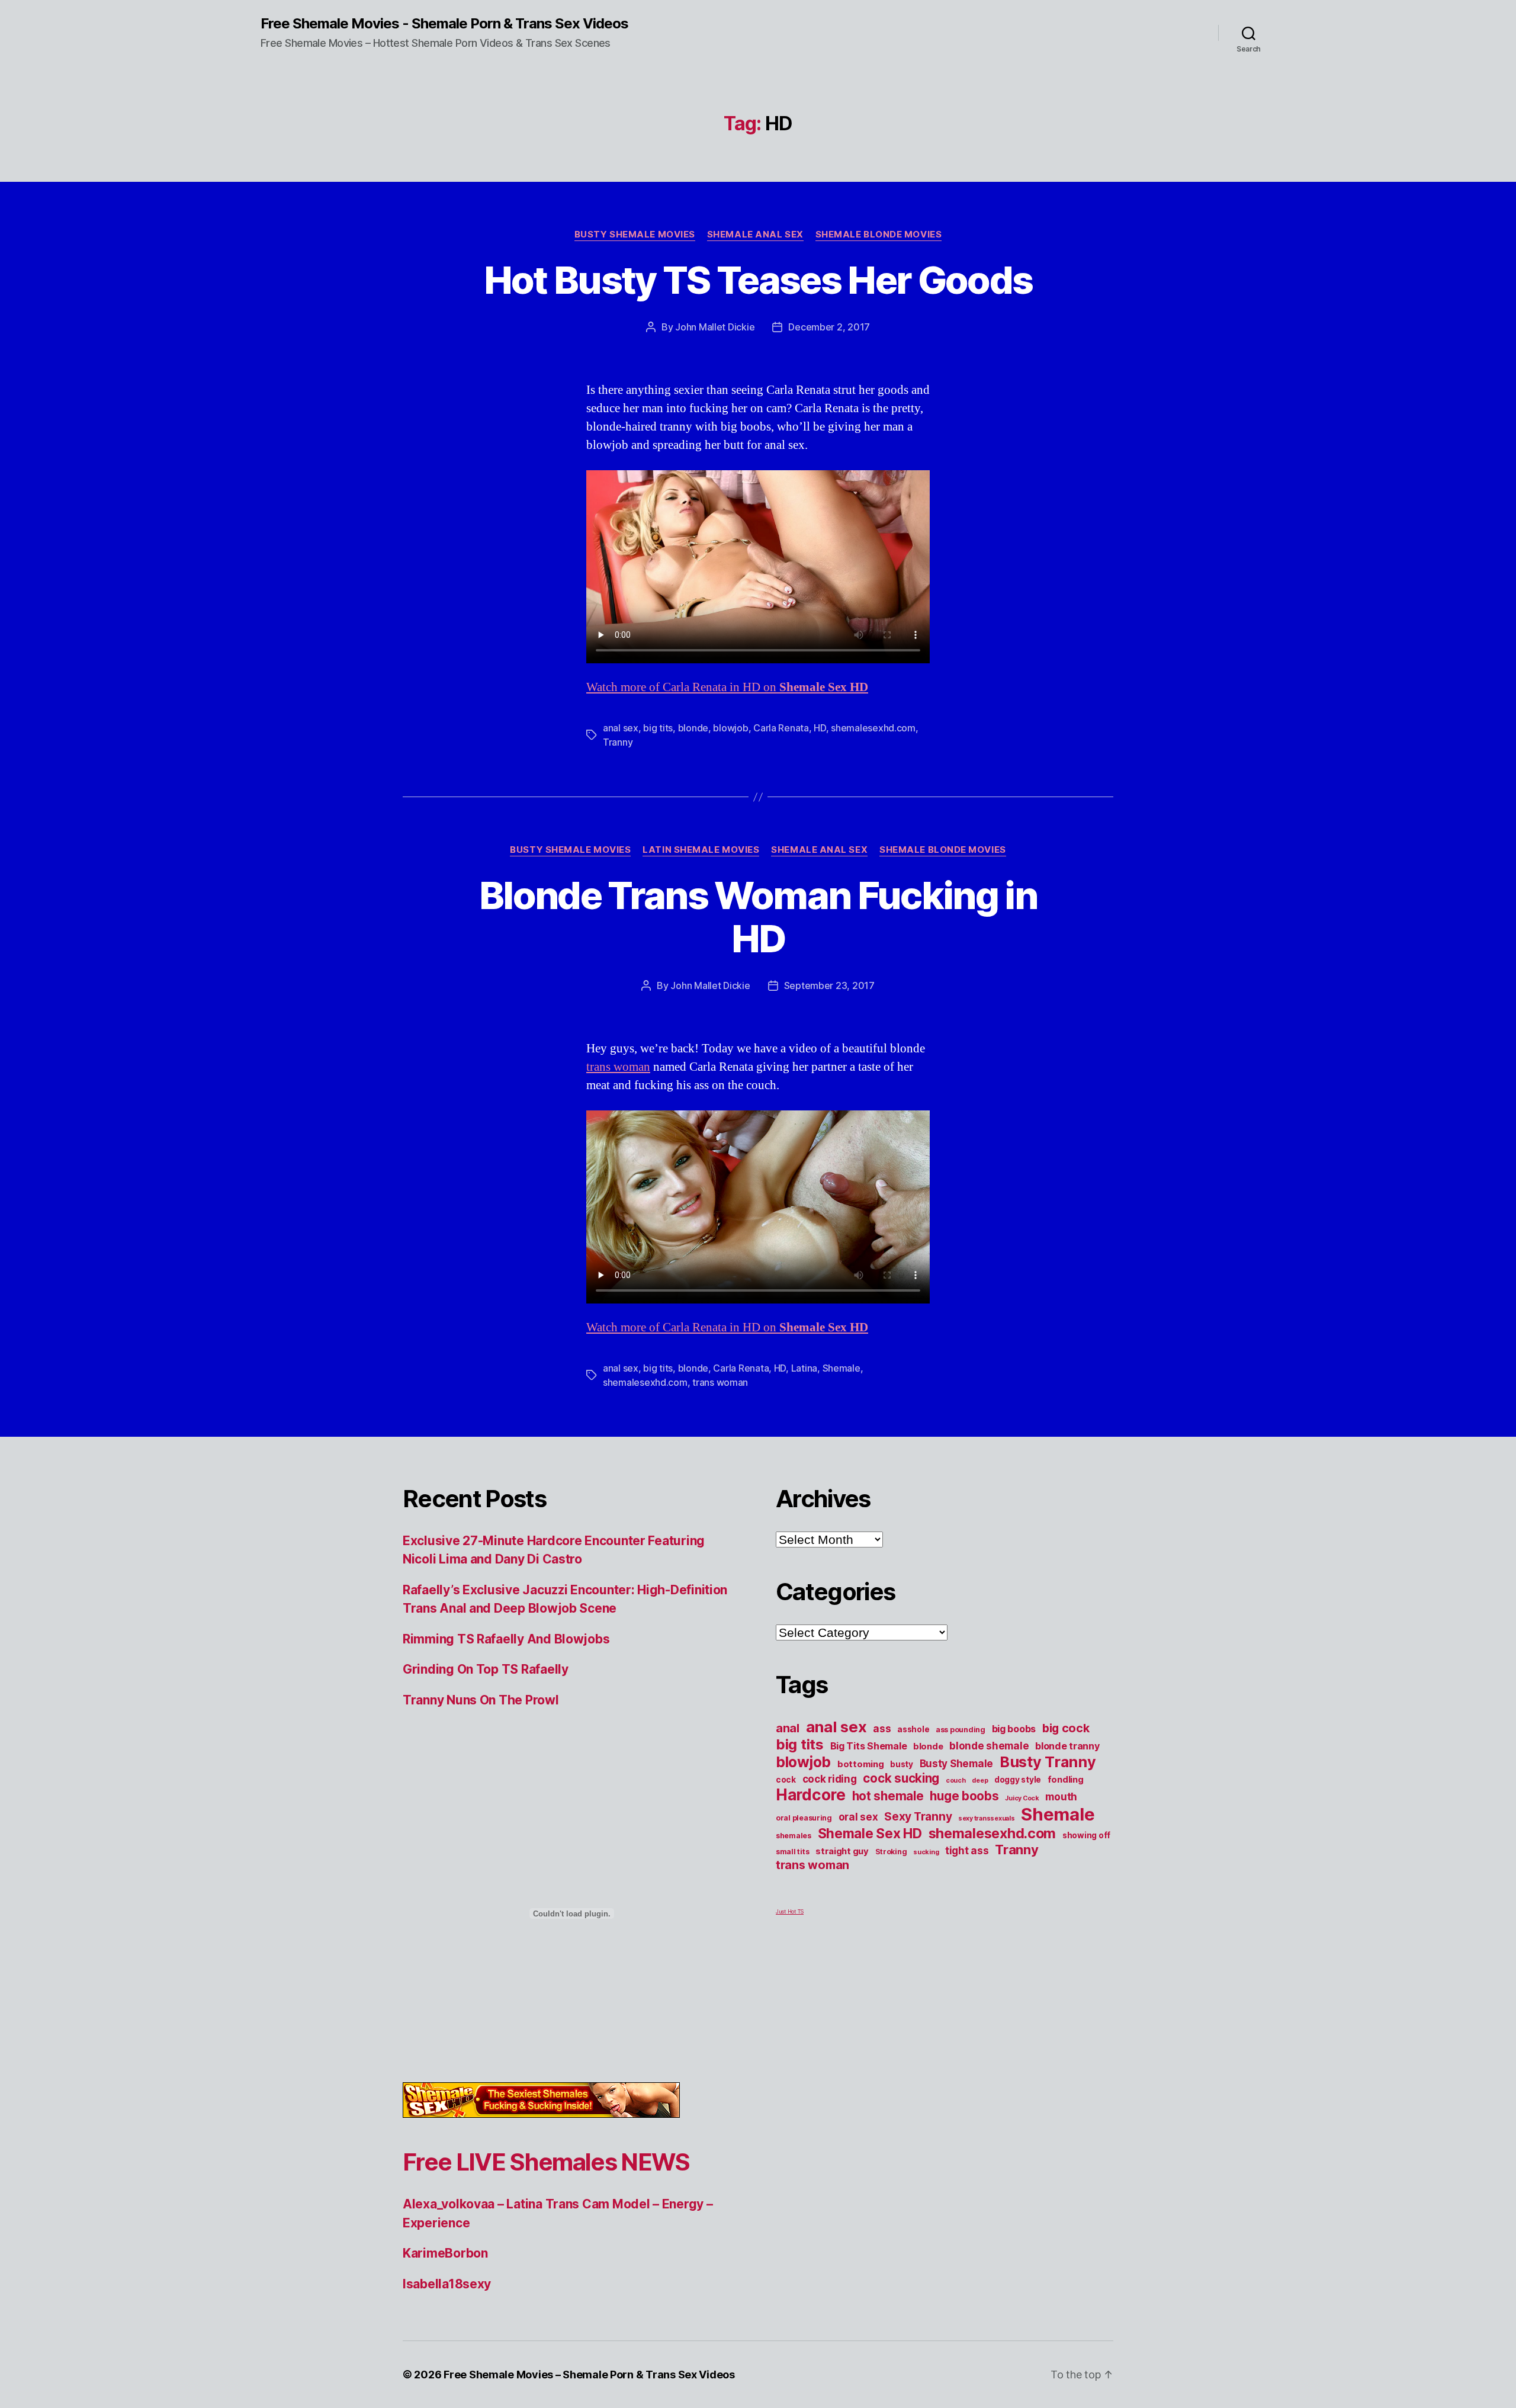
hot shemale (888, 1796)
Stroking (891, 1852)
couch (956, 1781)
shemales (794, 1836)
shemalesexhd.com (873, 728)
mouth (1061, 1797)
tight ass (967, 1851)
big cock (1066, 1728)
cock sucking (901, 1778)
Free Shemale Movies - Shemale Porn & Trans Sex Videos (444, 24)
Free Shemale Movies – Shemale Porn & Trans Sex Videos (589, 2375)
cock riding (830, 1779)
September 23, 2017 (829, 985)
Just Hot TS (790, 1911)
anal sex (621, 728)
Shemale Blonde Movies (879, 235)
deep (980, 1781)
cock (786, 1780)
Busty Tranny (1048, 1762)
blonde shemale (989, 1746)
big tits (658, 728)
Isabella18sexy (447, 2284)
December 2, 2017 (829, 327)
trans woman (618, 1067)
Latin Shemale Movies (701, 850)
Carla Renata (781, 728)
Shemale (841, 1368)
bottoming (861, 1764)
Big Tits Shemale (869, 1746)
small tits (792, 1852)
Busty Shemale (957, 1764)
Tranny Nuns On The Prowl (481, 1700)
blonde (693, 728)
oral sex (858, 1817)
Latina (804, 1368)
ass (882, 1729)
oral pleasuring (804, 1818)
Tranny (618, 742)
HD (820, 728)
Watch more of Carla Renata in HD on (727, 687)
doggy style (1018, 1780)
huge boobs (964, 1796)
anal (788, 1728)
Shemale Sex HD (870, 1833)
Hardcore (811, 1795)
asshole (913, 1729)
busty (902, 1764)
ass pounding (961, 1730)
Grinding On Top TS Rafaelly (486, 1669)
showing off (1086, 1835)
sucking (926, 1852)
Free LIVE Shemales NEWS (546, 2162)
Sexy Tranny (918, 1817)
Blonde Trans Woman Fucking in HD (758, 917)
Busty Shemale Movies (635, 235)
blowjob (730, 728)
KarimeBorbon (445, 2253)
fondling (1066, 1780)
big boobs (1014, 1729)
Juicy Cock (1022, 1798)
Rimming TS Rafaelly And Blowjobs (506, 1639)
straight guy (842, 1851)
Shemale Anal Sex (755, 235)
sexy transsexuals (986, 1818)
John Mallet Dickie (715, 327)
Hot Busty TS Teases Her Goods (758, 280)
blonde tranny (1067, 1746)
